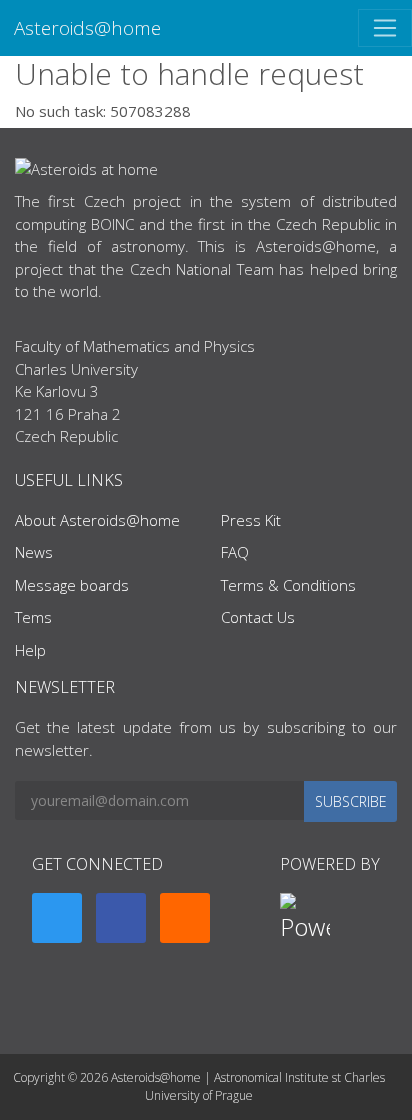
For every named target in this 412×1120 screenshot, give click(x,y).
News (34, 552)
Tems (33, 617)
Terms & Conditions (288, 585)
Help (30, 650)
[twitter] (57, 918)
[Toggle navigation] (385, 28)
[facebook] (121, 918)
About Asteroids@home (97, 520)
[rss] (185, 918)
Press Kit (251, 520)
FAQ (235, 552)
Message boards (72, 585)
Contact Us (258, 617)
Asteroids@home (87, 27)
